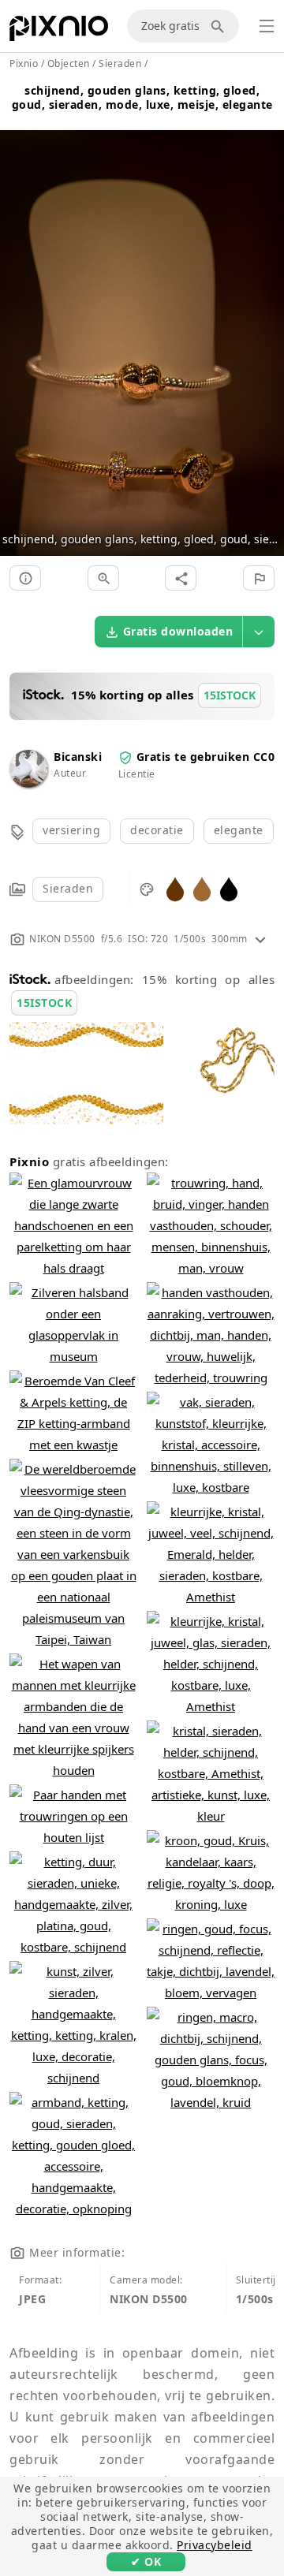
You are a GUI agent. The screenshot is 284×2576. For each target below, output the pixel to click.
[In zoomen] (103, 578)
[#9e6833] (202, 888)
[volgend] (266, 324)
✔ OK (146, 2561)
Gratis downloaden (178, 631)
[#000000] (229, 888)
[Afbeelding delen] (181, 578)
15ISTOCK (44, 1003)
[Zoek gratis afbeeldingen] (220, 26)
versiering (71, 830)
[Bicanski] (28, 783)
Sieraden (68, 888)
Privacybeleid (215, 2545)
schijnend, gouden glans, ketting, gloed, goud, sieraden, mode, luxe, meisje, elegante (142, 97)
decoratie (157, 830)
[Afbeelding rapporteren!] (259, 578)
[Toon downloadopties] (259, 632)
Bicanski (78, 757)
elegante (239, 830)
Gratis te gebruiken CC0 (206, 757)
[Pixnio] (59, 32)
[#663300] (175, 888)
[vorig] (18, 324)
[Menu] (267, 26)
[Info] (25, 578)
